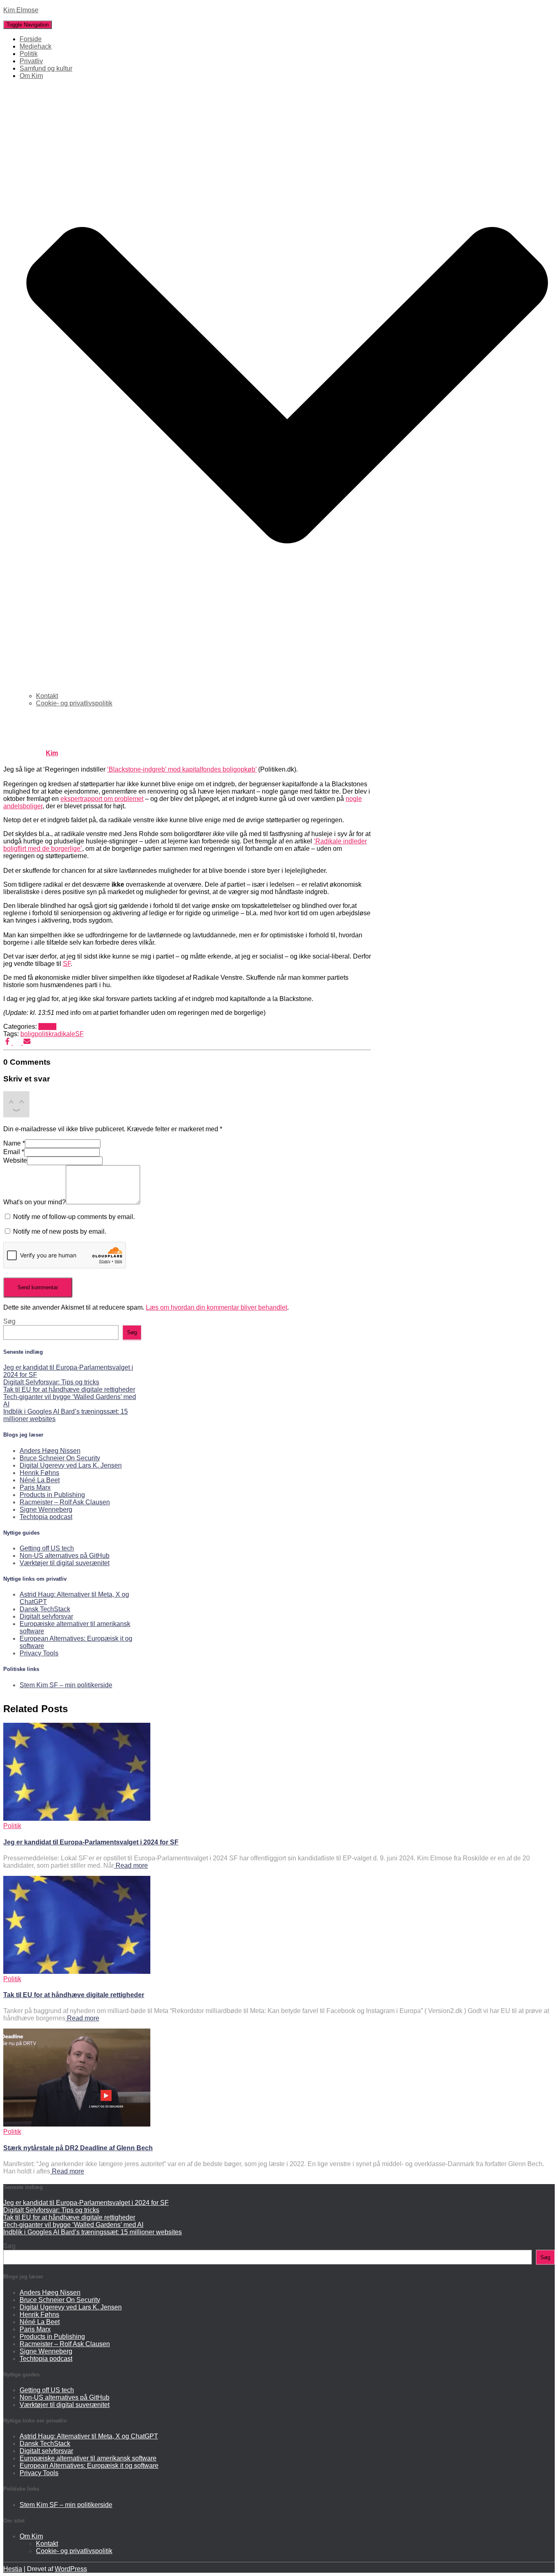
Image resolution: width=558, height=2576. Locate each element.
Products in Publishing (52, 1495)
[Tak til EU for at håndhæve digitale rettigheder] (77, 1972)
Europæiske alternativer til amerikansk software (88, 2458)
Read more (131, 1865)
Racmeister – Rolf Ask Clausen (65, 1502)
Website (15, 1160)
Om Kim (31, 2536)
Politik (29, 54)
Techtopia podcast (46, 1517)
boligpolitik (36, 1034)
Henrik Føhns (39, 1473)
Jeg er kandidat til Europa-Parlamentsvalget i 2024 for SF (91, 1842)
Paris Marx (35, 1487)
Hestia (13, 2569)
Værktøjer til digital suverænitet (65, 1563)
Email (14, 1152)
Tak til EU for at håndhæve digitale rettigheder (69, 1389)
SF (67, 964)
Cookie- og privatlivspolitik (74, 703)
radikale (64, 1034)
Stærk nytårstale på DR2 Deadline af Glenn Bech (78, 2148)
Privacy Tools (39, 1653)
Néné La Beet (40, 1480)
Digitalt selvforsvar (46, 1616)
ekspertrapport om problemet (102, 799)
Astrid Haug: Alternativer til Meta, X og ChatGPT (89, 2436)
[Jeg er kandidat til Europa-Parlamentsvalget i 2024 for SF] (77, 1819)
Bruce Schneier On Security (60, 1458)
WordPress (71, 2569)
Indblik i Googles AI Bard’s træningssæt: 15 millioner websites (93, 2232)
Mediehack (36, 46)
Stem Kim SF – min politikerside (66, 1685)
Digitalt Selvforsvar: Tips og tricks (51, 1382)
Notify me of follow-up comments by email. (74, 1217)
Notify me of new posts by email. (60, 1231)
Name (14, 1143)
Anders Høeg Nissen (50, 1451)
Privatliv (31, 61)
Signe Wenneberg (46, 1509)
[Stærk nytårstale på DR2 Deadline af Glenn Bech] (77, 2124)
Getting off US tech (47, 1548)
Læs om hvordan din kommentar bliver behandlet (217, 1307)
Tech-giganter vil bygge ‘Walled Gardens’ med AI (73, 2225)
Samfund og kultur (46, 68)
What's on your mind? (35, 1202)
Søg (9, 1321)
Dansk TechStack (45, 1609)
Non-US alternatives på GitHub (65, 1556)
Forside (31, 39)
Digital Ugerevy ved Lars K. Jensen (71, 1465)
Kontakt (47, 696)
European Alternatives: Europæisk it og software (89, 2466)
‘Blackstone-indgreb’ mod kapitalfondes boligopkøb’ (182, 769)
